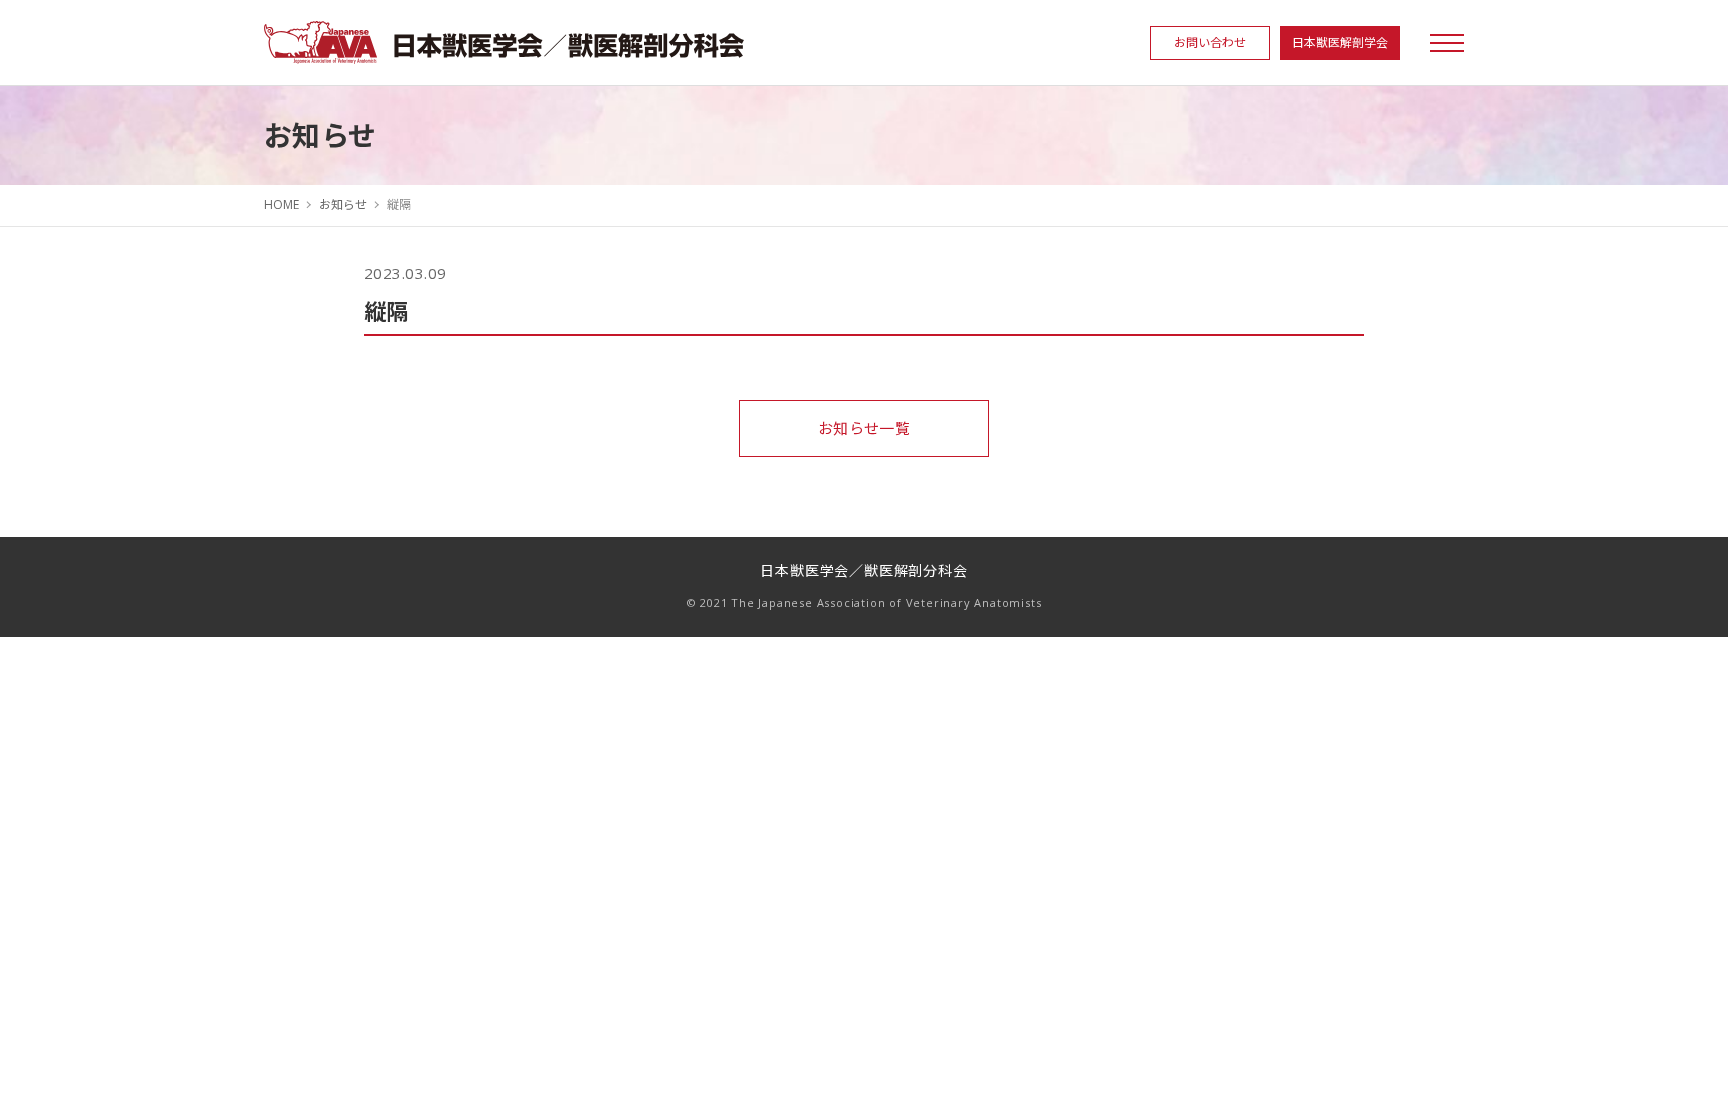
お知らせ (343, 204)
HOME (281, 204)
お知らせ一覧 (864, 428)
